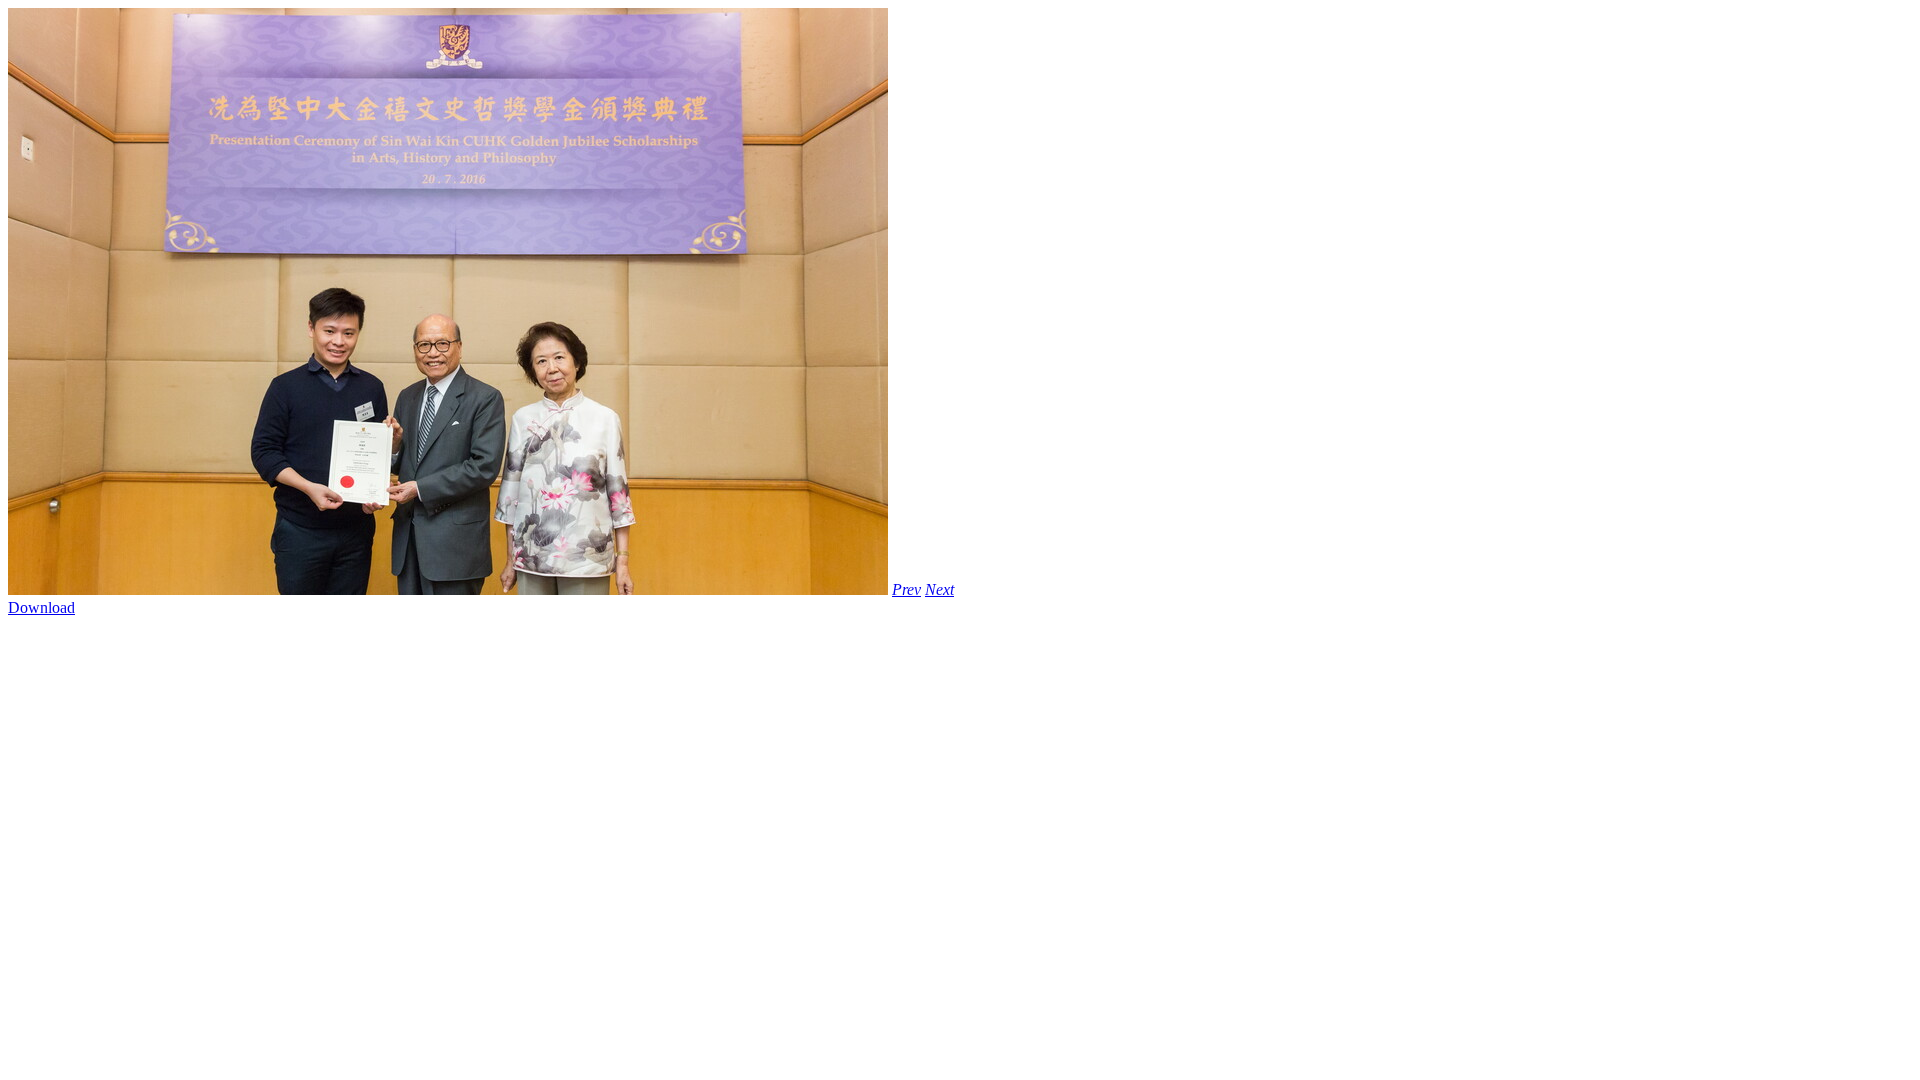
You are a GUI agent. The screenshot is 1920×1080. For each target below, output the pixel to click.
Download (41, 607)
